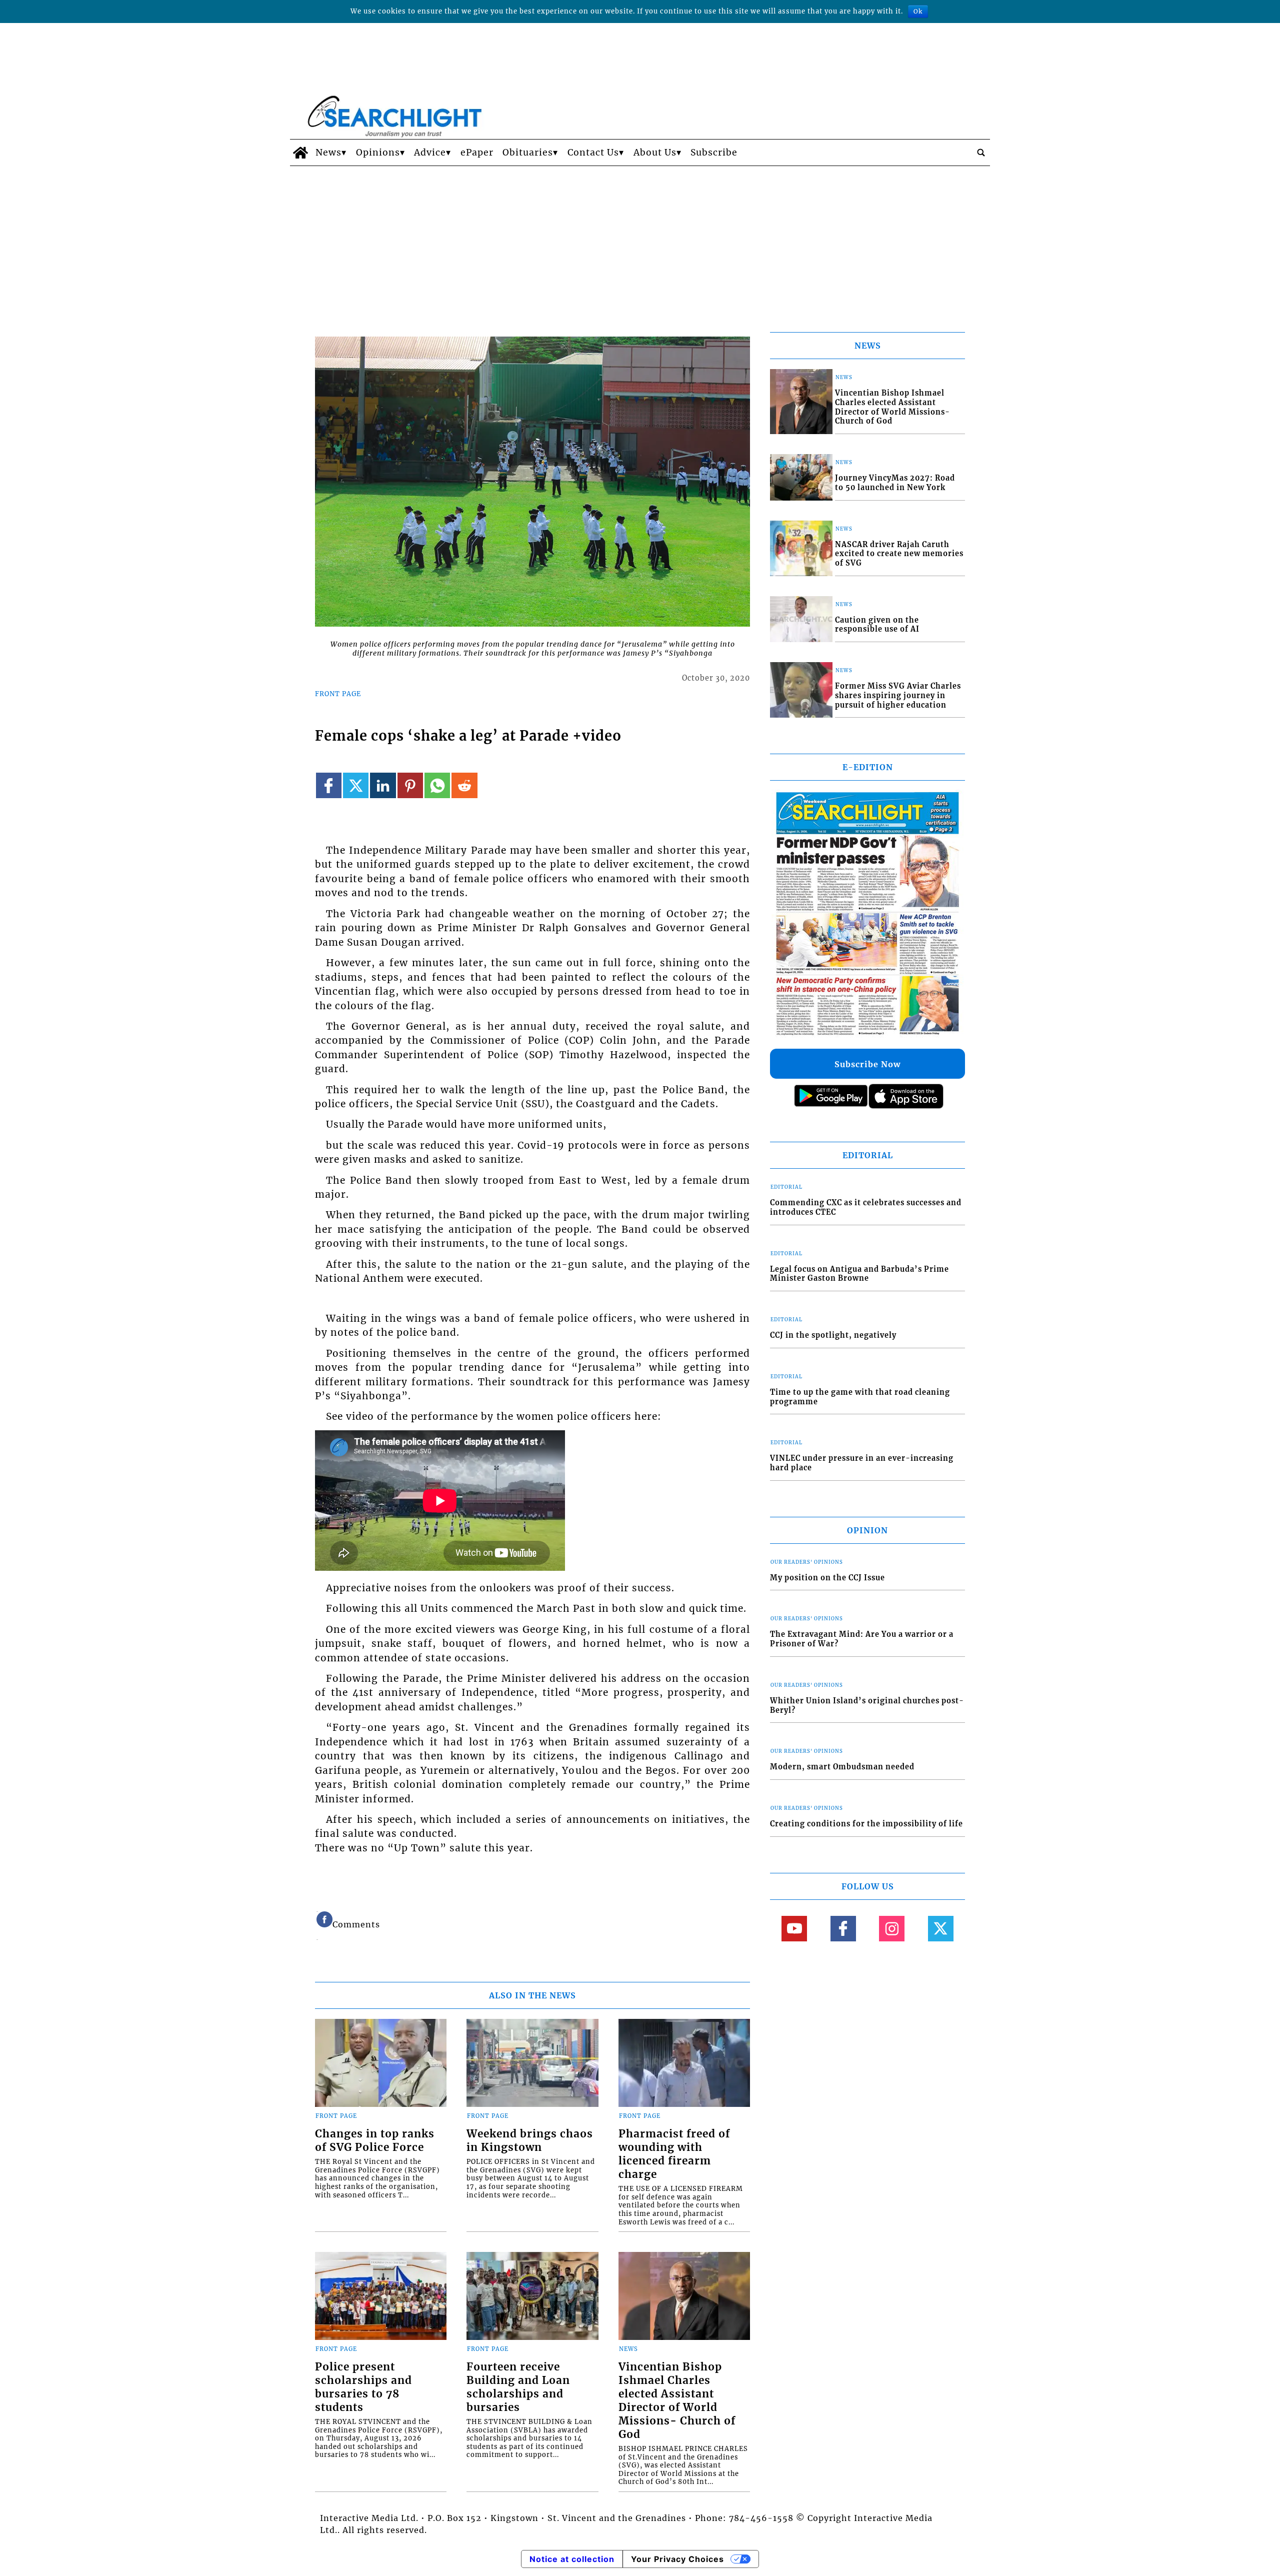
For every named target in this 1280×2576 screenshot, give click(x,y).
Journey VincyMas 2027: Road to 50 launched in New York (895, 483)
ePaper (477, 153)
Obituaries (528, 153)
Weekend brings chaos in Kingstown (530, 2141)
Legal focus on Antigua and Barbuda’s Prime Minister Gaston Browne (859, 1274)
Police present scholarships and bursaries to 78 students (363, 2387)
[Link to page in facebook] (329, 785)
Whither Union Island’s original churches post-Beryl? (867, 1706)
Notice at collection (572, 2559)
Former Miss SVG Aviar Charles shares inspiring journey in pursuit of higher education (898, 695)
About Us (655, 153)
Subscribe (714, 153)
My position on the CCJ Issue (827, 1578)
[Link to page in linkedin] (383, 785)
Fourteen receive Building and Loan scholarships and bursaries (518, 2387)
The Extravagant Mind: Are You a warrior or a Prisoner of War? (862, 1639)
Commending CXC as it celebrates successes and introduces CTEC (866, 1207)
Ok (918, 11)
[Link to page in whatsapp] (437, 785)
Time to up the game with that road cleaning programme (860, 1397)
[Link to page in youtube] (794, 1929)
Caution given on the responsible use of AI (877, 625)
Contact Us (593, 153)
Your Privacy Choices (677, 2559)
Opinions (378, 153)
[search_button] (981, 153)
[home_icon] (300, 153)
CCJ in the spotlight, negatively (833, 1335)
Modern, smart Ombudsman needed (842, 1767)
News (328, 153)
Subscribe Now (867, 1064)
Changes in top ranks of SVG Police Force (375, 2141)
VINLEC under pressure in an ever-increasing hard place (862, 1463)
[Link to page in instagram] (892, 1929)
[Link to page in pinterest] (410, 785)
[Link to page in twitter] (356, 785)
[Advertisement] (640, 241)
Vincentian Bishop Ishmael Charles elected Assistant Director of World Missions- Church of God (677, 2401)
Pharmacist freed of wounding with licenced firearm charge (674, 2154)
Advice (430, 153)
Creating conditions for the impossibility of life (866, 1824)
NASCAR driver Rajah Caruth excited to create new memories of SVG (899, 554)
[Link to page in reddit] (464, 785)
